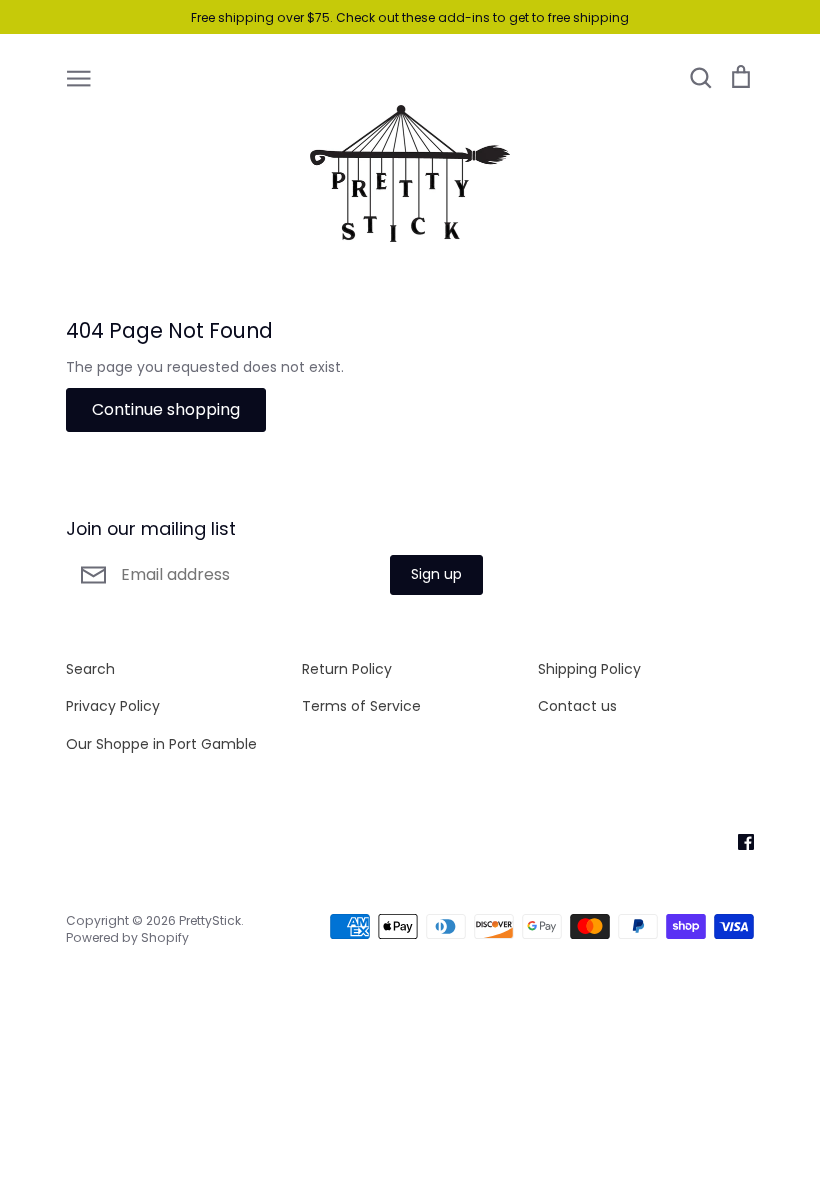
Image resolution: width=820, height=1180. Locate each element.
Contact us (577, 706)
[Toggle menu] (79, 77)
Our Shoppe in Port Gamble (161, 744)
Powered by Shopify (127, 937)
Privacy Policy (113, 706)
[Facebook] (738, 841)
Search (90, 669)
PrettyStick (210, 920)
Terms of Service (361, 706)
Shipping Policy (589, 669)
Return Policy (347, 669)
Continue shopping (166, 409)
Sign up (436, 574)
